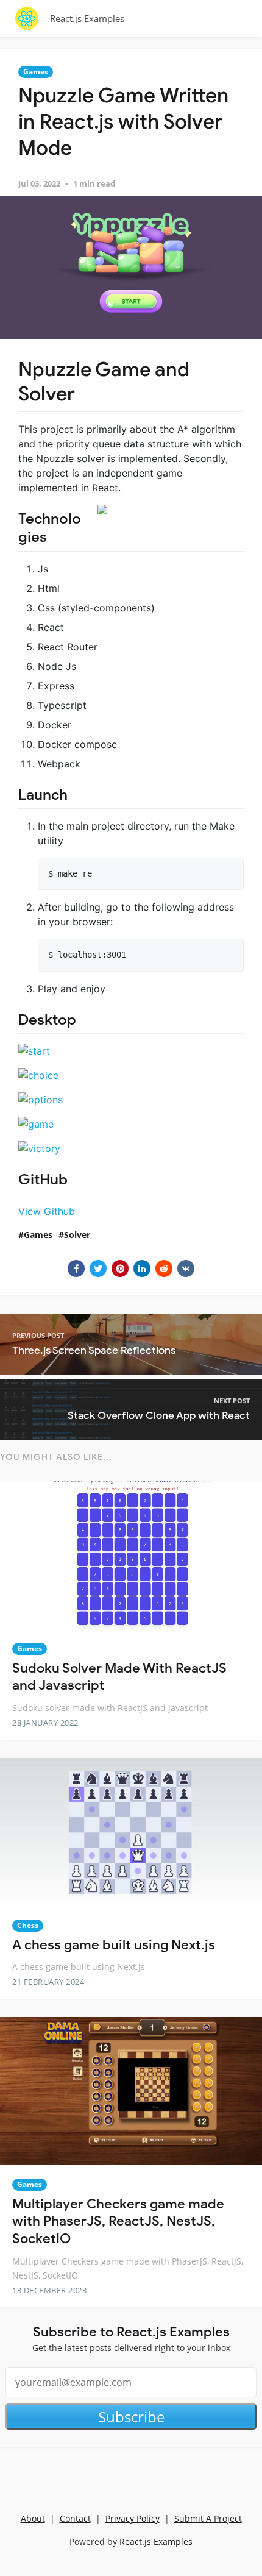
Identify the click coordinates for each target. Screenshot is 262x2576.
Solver (77, 1235)
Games (36, 72)
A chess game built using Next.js (114, 1945)
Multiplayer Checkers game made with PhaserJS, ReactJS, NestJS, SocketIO (118, 2221)
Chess (28, 1925)
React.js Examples (87, 18)
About (33, 2518)
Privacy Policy (133, 2518)
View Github (47, 1211)
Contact (75, 2518)
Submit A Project (208, 2518)
